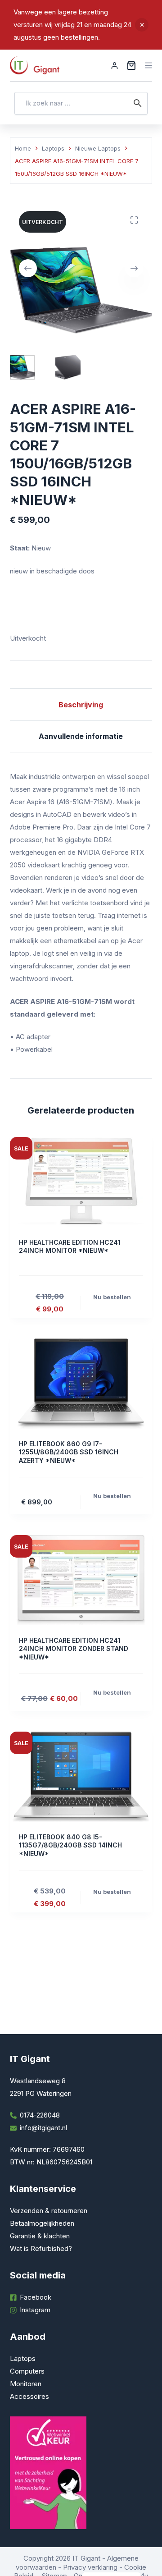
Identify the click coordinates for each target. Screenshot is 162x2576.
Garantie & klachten (40, 2236)
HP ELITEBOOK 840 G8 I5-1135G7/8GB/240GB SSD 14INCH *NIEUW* (70, 1845)
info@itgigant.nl (43, 2128)
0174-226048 (40, 2115)
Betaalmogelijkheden (42, 2223)
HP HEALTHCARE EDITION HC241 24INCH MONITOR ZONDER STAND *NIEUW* (74, 1648)
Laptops (23, 2358)
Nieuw (41, 548)
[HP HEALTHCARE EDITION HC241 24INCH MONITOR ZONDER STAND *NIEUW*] (81, 1580)
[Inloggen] (115, 66)
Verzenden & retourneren (49, 2211)
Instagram (35, 2310)
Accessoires (29, 2396)
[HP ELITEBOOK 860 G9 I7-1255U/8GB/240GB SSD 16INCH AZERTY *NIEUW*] (81, 1384)
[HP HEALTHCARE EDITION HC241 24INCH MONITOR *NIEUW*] (81, 1182)
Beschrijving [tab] (81, 705)
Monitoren (26, 2384)
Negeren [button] (142, 25)
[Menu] (148, 65)
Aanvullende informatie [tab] (81, 736)
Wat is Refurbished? (41, 2248)
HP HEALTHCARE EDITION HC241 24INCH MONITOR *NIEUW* (70, 1246)
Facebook (36, 2297)
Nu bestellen (112, 1297)
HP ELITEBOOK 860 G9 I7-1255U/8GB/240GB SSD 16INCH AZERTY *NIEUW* (69, 1452)
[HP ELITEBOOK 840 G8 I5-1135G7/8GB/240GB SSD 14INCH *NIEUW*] (81, 1777)
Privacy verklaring (90, 2567)
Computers (27, 2371)
